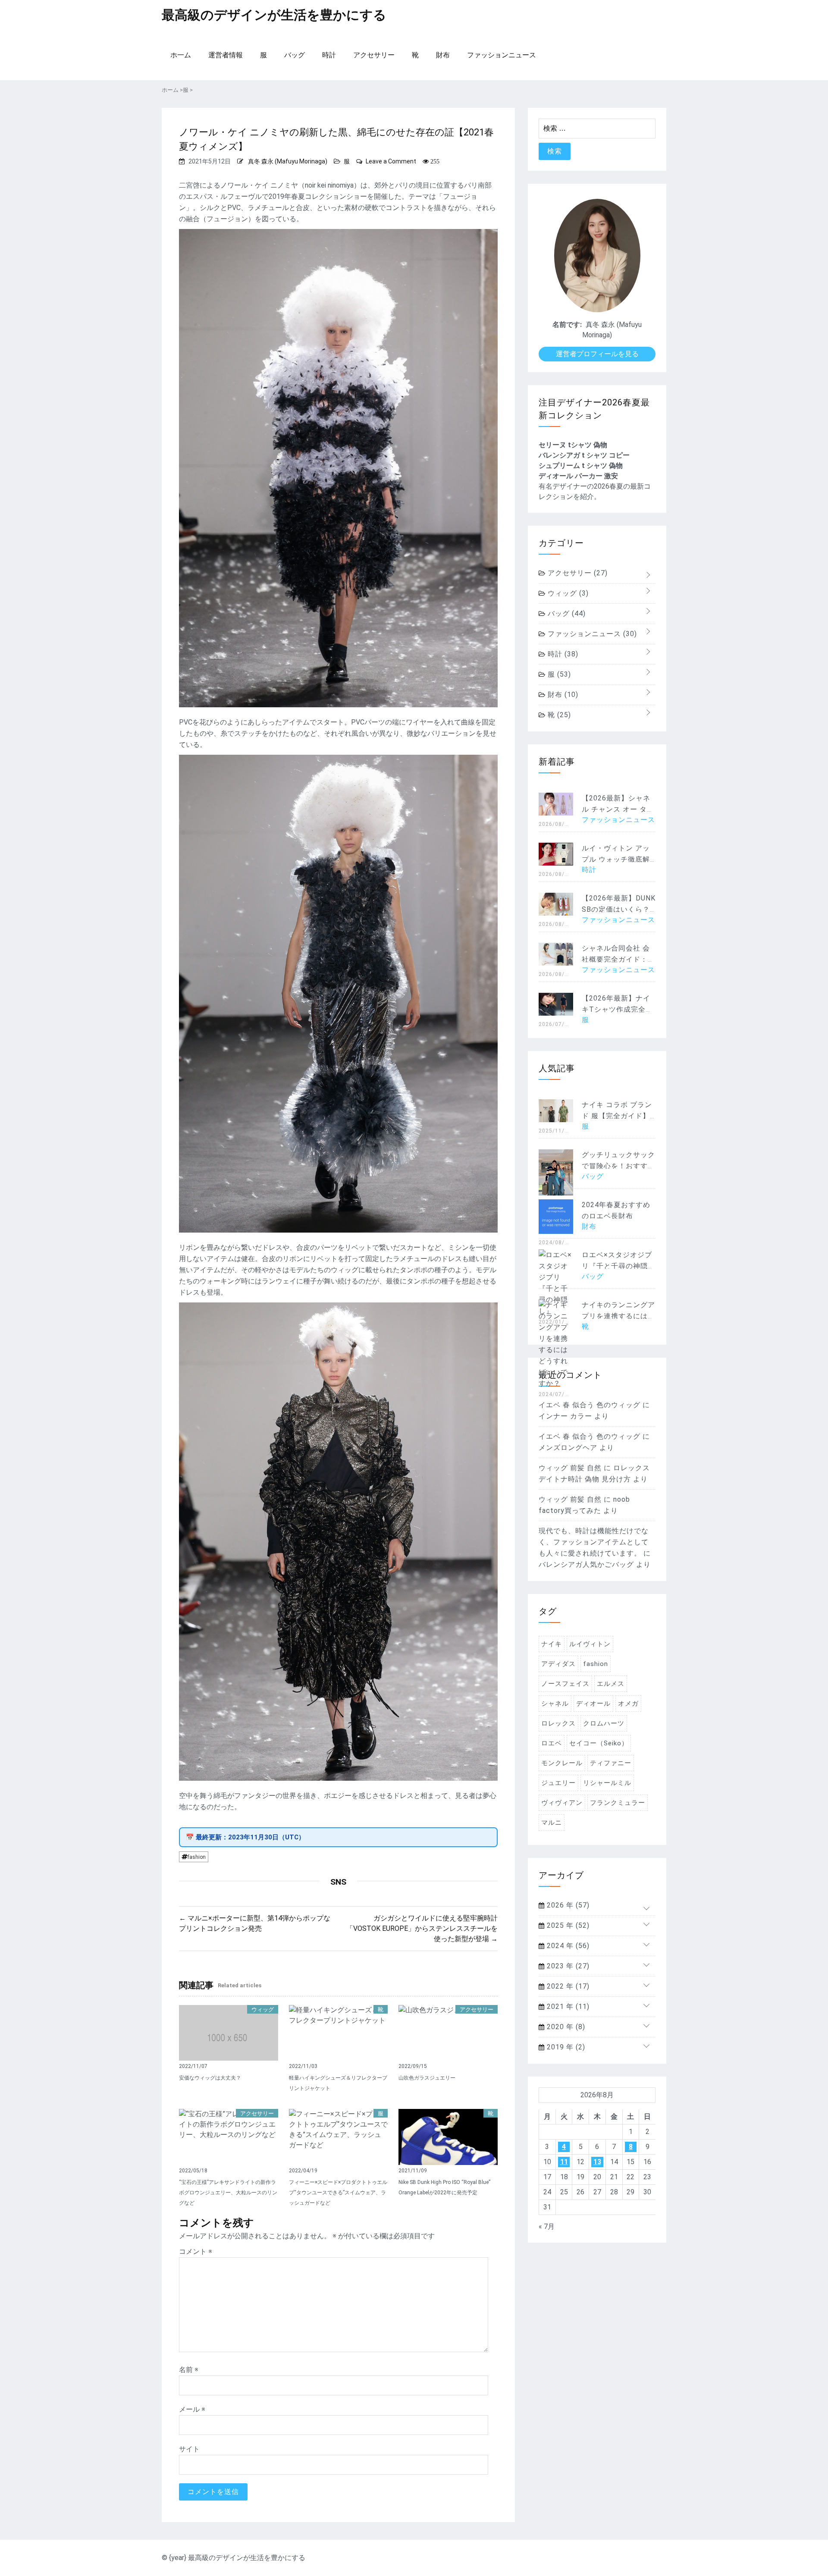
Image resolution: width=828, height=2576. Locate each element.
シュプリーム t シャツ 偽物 (581, 466)
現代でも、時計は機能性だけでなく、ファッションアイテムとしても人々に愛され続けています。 (594, 1542)
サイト (189, 2449)
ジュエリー (558, 1783)
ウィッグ (263, 2010)
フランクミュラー (618, 1803)
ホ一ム (181, 55)
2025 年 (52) (567, 1925)
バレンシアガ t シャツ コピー (584, 455)
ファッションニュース (502, 55)
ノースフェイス (565, 1684)
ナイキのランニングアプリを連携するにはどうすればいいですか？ (618, 1316)
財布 (443, 55)
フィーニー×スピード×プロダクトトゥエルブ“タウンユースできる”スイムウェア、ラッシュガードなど (338, 2193)
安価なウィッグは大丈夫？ (210, 2078)
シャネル (555, 1704)
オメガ (628, 1704)
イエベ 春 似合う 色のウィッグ (590, 1405)
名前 (189, 2370)
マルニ (552, 1823)
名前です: (567, 325)
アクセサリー (374, 55)
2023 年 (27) (567, 1966)
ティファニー (611, 1763)
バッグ (295, 55)
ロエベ (552, 1743)
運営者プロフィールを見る (597, 354)
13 (597, 2162)
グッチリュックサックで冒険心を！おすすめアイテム (618, 1166)
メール (192, 2409)
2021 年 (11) (567, 2007)
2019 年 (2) (565, 2047)
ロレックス (558, 1723)
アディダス (558, 1664)
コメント (196, 2251)
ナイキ (552, 1644)
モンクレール (562, 1763)
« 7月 (547, 2226)
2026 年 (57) (567, 1905)
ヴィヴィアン (562, 1803)
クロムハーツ (604, 1723)
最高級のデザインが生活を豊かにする (274, 15)
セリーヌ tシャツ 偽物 (573, 445)
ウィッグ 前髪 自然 (570, 1468)
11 (564, 2162)
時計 (329, 55)
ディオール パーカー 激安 (578, 476)
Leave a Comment (391, 161)
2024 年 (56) (567, 1946)
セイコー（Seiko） (599, 1743)
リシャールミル (607, 1783)
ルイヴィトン (590, 1644)
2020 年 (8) (565, 2027)
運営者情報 (226, 55)
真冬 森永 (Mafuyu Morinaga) (288, 161)
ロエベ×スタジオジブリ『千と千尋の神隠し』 (617, 1266)
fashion (197, 1857)
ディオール (593, 1704)
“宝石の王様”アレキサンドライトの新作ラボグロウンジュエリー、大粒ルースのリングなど (228, 2193)
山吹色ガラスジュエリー (427, 2078)
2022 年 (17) (567, 1986)
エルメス (611, 1684)
